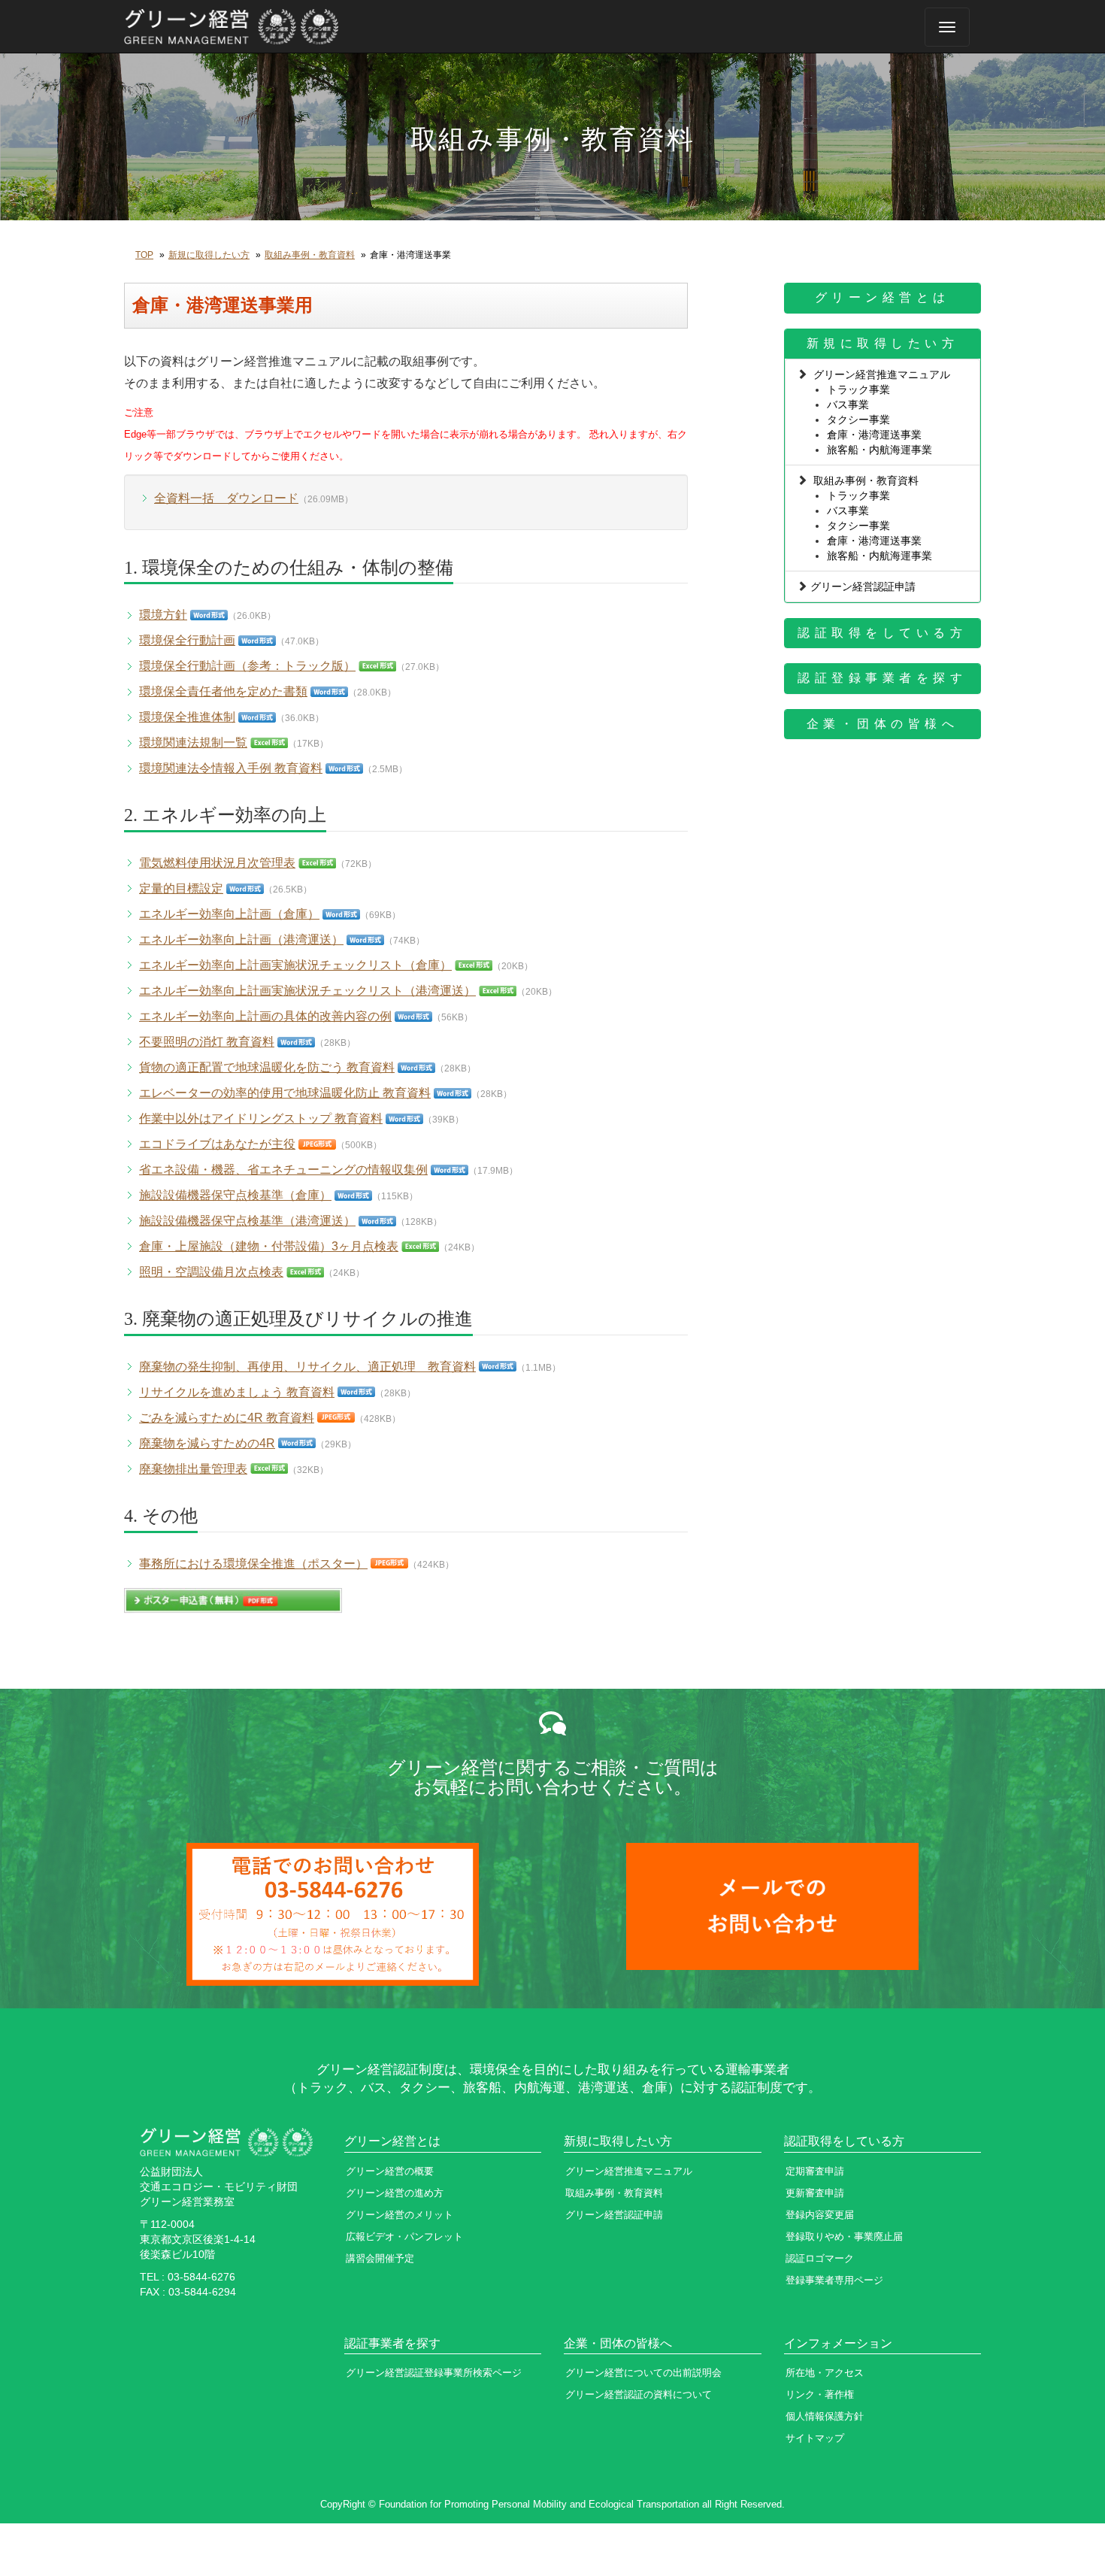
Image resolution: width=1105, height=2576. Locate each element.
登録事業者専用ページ (834, 2280)
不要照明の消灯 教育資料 (207, 1042)
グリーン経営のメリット (400, 2215)
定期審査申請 (815, 2171)
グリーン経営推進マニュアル (882, 374)
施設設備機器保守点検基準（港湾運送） (247, 1221)
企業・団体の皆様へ (883, 724)
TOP (144, 255)
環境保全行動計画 (187, 640)
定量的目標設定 (181, 888)
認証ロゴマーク (820, 2258)
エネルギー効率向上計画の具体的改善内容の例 (265, 1016)
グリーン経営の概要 (390, 2171)
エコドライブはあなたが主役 (217, 1144)
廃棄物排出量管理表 (193, 1469)
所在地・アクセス (825, 2373)
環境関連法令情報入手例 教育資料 (231, 768)
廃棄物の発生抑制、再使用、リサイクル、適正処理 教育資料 (307, 1367)
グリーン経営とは (882, 297)
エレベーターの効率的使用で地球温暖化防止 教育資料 (285, 1093)
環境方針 (163, 615)
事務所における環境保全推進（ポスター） (253, 1564)
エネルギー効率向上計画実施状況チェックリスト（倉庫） (295, 965)
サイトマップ (815, 2438)
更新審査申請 (815, 2193)
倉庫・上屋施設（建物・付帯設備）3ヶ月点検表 (269, 1246)
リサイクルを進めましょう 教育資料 (237, 1392)
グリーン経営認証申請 (863, 586)
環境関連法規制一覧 (193, 742)
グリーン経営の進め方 (395, 2193)
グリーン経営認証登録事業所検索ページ (434, 2373)
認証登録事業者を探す (882, 678)
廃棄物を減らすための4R (207, 1443)
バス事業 (848, 405)
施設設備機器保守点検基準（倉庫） (235, 1195)
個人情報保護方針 (825, 2416)
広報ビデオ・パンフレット (404, 2237)
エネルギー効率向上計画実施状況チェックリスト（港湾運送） (307, 991)
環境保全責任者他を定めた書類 (223, 691)
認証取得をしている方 (882, 633)
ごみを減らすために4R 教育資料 (227, 1418)
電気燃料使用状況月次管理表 (217, 863)
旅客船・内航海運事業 (879, 450)
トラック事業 (858, 389)
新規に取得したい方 (209, 255)
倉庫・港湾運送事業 (874, 435)
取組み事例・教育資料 (310, 255)
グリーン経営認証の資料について (639, 2394)
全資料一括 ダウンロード (226, 498)
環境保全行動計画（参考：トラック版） (247, 666)
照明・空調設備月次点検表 (211, 1272)
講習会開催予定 (380, 2258)
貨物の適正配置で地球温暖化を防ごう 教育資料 (267, 1067)
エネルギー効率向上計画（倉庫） (229, 914)
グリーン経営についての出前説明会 (643, 2373)
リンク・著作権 (820, 2394)
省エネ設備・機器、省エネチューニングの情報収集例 (283, 1170)
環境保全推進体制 (187, 717)
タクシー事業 (858, 420)
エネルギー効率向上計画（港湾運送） (241, 939)
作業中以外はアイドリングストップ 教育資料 (261, 1118)
